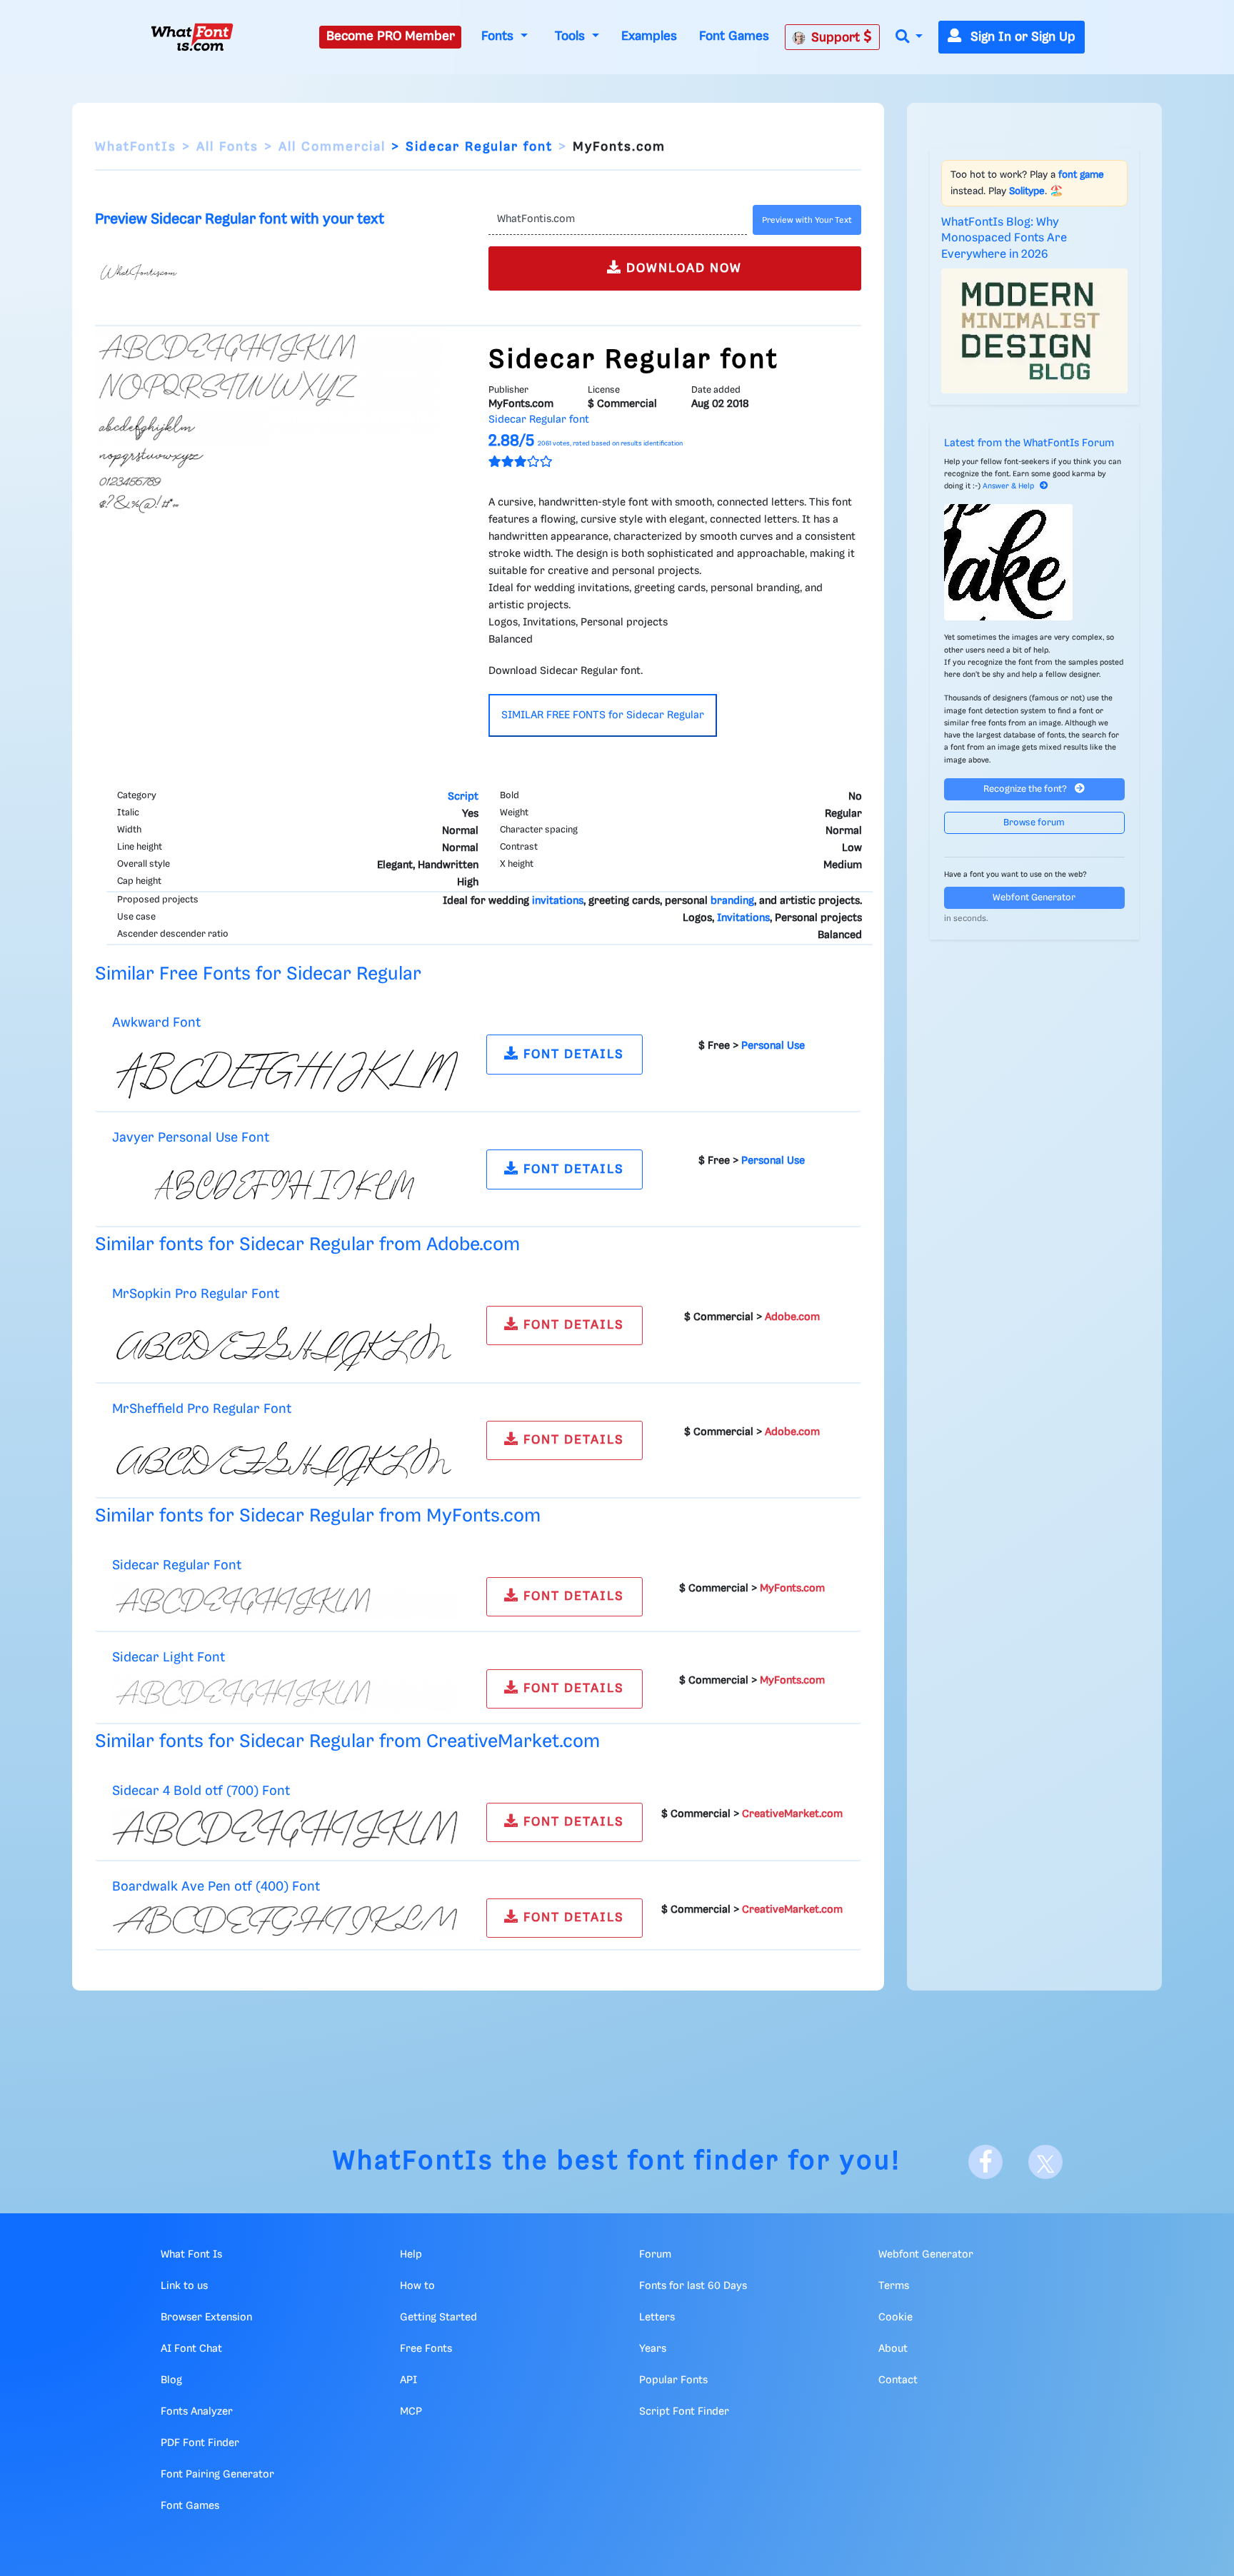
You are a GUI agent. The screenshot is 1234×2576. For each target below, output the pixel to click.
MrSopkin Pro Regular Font (196, 1294)
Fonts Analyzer (197, 2412)
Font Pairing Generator (217, 2475)
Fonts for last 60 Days (693, 2286)
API (408, 2380)
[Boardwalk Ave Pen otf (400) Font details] (285, 1920)
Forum (655, 2255)
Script (463, 797)
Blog (171, 2380)
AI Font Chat (191, 2349)
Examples (649, 36)
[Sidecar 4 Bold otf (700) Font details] (285, 1828)
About (893, 2349)
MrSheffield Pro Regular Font (202, 1409)
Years (653, 2349)
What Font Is (191, 2255)
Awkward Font (156, 1023)
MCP (411, 2412)
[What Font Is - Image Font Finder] (192, 37)
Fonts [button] (499, 36)
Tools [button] (572, 36)
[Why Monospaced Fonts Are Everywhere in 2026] (1035, 331)
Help (411, 2255)
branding (732, 901)
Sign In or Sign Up (1021, 37)
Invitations (743, 918)
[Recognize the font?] (1035, 562)
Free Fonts (426, 2349)
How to (417, 2286)
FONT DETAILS (572, 1055)
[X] (1045, 2162)
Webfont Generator (1034, 898)
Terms (894, 2286)
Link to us (184, 2286)
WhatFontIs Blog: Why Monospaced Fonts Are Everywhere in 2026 (1004, 238)
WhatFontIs (136, 147)
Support (837, 38)
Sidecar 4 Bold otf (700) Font (201, 1791)
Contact (898, 2380)
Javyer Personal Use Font (191, 1138)
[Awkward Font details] (285, 1070)
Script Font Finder (684, 2412)
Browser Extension (206, 2318)
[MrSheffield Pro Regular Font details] (285, 1456)
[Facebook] (985, 2162)
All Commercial (332, 147)
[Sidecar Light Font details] (285, 1693)
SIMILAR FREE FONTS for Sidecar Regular (603, 715)
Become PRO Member (391, 36)
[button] (909, 37)
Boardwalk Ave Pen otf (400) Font (216, 1887)
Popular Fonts (673, 2380)
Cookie (896, 2318)
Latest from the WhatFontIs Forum (1029, 443)
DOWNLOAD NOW (682, 268)
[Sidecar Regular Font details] (285, 1601)
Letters (657, 2318)
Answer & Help (1008, 486)
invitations (558, 901)
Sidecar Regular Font (177, 1565)
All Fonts (227, 147)
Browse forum (1034, 823)
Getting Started (438, 2318)
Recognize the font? (1026, 789)
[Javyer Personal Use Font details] (285, 1185)
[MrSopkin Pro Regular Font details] (285, 1341)
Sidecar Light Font (169, 1657)
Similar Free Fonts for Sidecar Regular (258, 974)
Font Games (734, 36)
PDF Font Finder (200, 2443)
